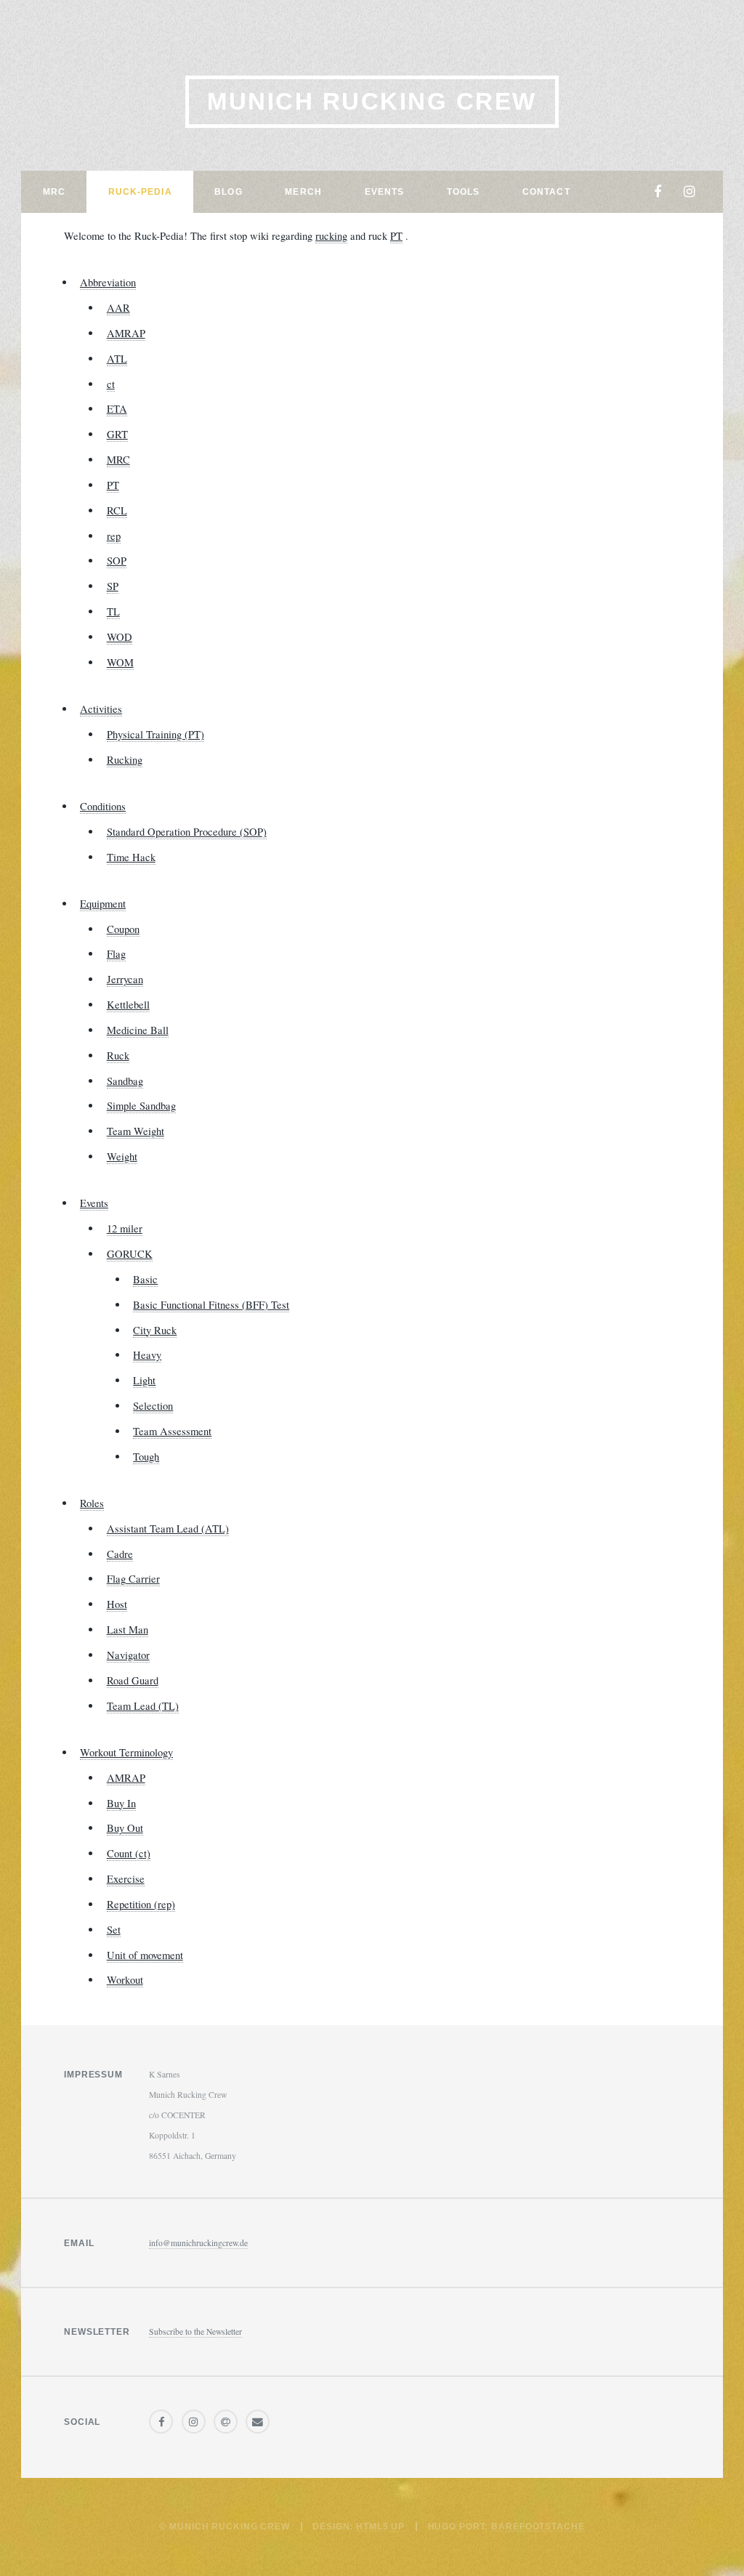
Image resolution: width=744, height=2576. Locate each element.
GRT (117, 434)
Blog (228, 191)
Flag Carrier (133, 1579)
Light (144, 1380)
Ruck (118, 1055)
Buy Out (125, 1828)
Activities (101, 709)
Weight (122, 1156)
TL (113, 611)
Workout (125, 1980)
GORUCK (130, 1254)
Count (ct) (129, 1853)
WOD (120, 637)
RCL (117, 510)
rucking (331, 236)
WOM (120, 662)
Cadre (120, 1554)
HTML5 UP (380, 2526)
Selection (153, 1406)
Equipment (103, 904)
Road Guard (133, 1680)
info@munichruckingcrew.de (198, 2243)
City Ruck (155, 1330)
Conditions (103, 806)
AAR (118, 308)
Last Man (128, 1630)
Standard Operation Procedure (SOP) (187, 832)
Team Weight (136, 1131)
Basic (145, 1279)
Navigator (128, 1655)
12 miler (125, 1228)
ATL (117, 359)
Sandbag (125, 1081)
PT (396, 236)
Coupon (123, 929)
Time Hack (131, 857)
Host (117, 1604)
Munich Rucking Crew (372, 101)
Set (114, 1930)
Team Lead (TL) (143, 1706)
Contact (546, 191)
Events (385, 191)
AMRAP (126, 333)
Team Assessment (172, 1431)
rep (114, 536)
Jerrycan (125, 979)
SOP (117, 561)
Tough (146, 1457)
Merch (303, 191)
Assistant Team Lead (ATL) (168, 1529)
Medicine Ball (138, 1030)
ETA (117, 409)
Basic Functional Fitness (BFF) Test (211, 1305)
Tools (464, 191)
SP (113, 586)
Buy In (121, 1803)
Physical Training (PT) (155, 734)
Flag (116, 954)
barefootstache (538, 2526)
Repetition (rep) (141, 1904)
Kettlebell (128, 1005)
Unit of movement (145, 1955)
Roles (92, 1503)
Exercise (126, 1879)
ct (111, 384)
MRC (54, 191)
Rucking (125, 760)
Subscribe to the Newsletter (195, 2331)
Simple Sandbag (141, 1106)
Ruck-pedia (140, 191)
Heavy (147, 1355)
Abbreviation (108, 282)
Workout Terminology (126, 1752)
